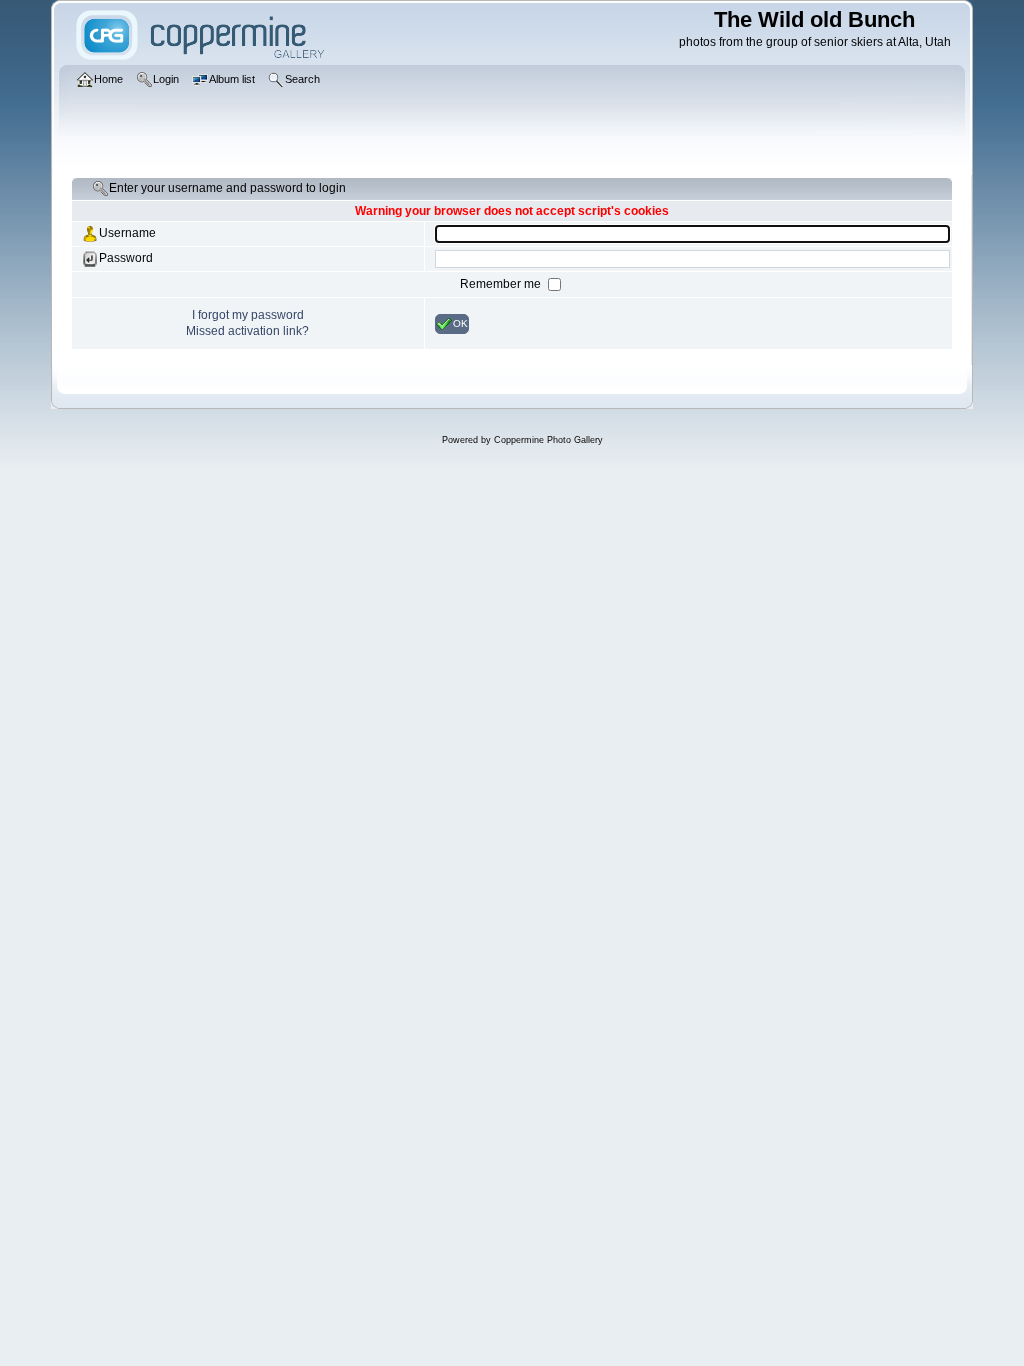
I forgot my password (248, 315)
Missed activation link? (247, 331)
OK (460, 322)
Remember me (502, 284)
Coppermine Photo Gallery (548, 440)
